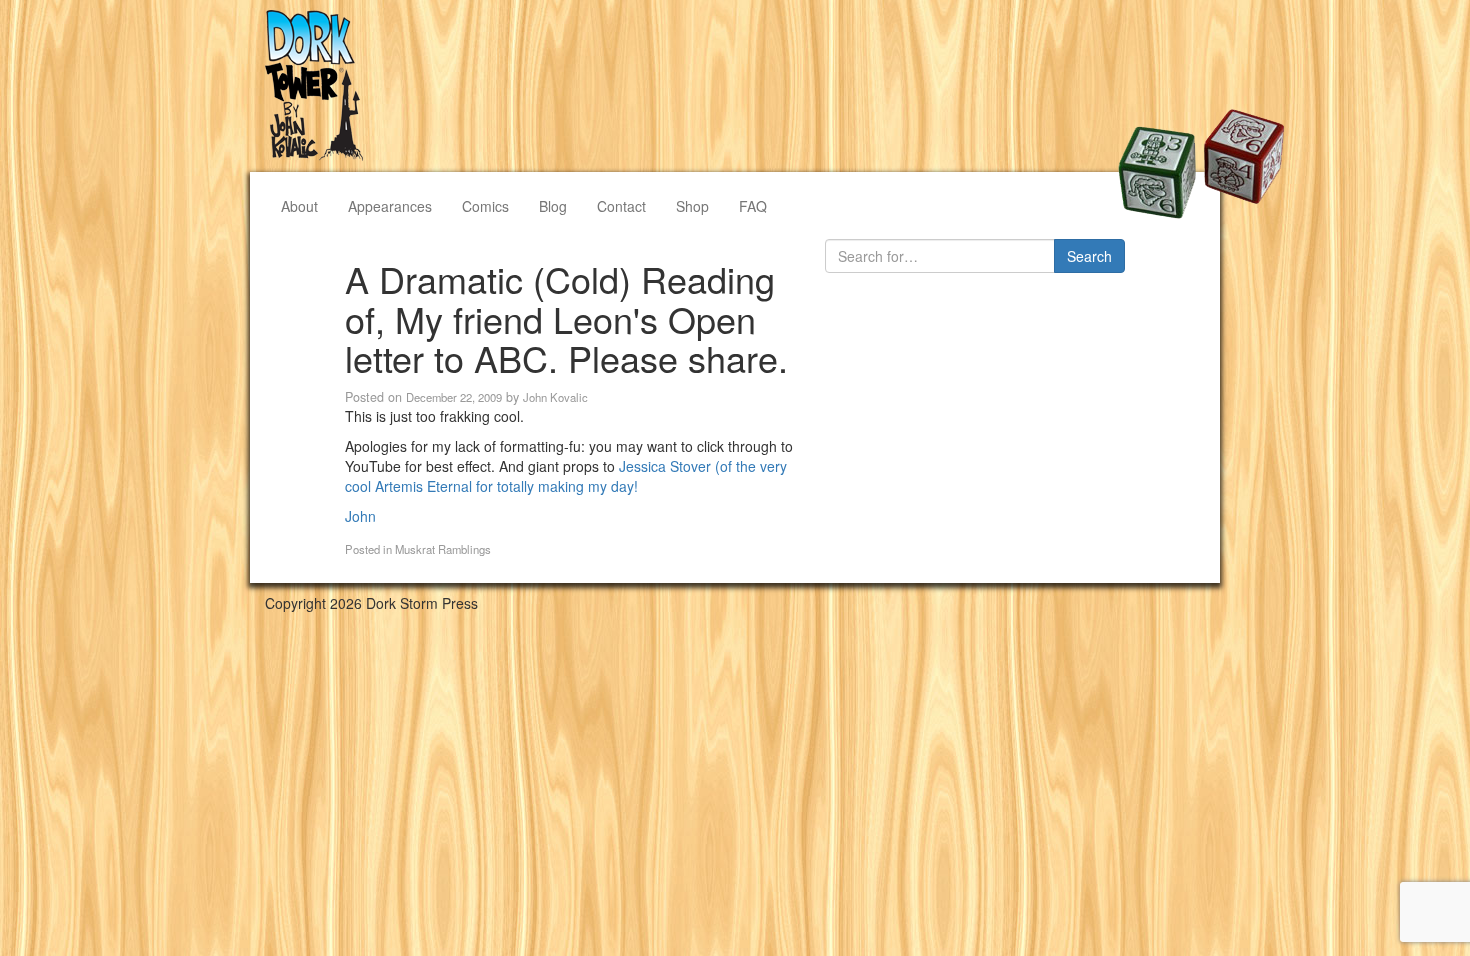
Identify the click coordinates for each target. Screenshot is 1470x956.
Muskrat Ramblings (443, 549)
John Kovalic (555, 397)
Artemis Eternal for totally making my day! (506, 486)
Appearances (390, 206)
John (360, 516)
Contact (621, 206)
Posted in (370, 549)
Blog (553, 206)
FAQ (753, 206)
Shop (692, 206)
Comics (485, 206)
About (299, 206)
